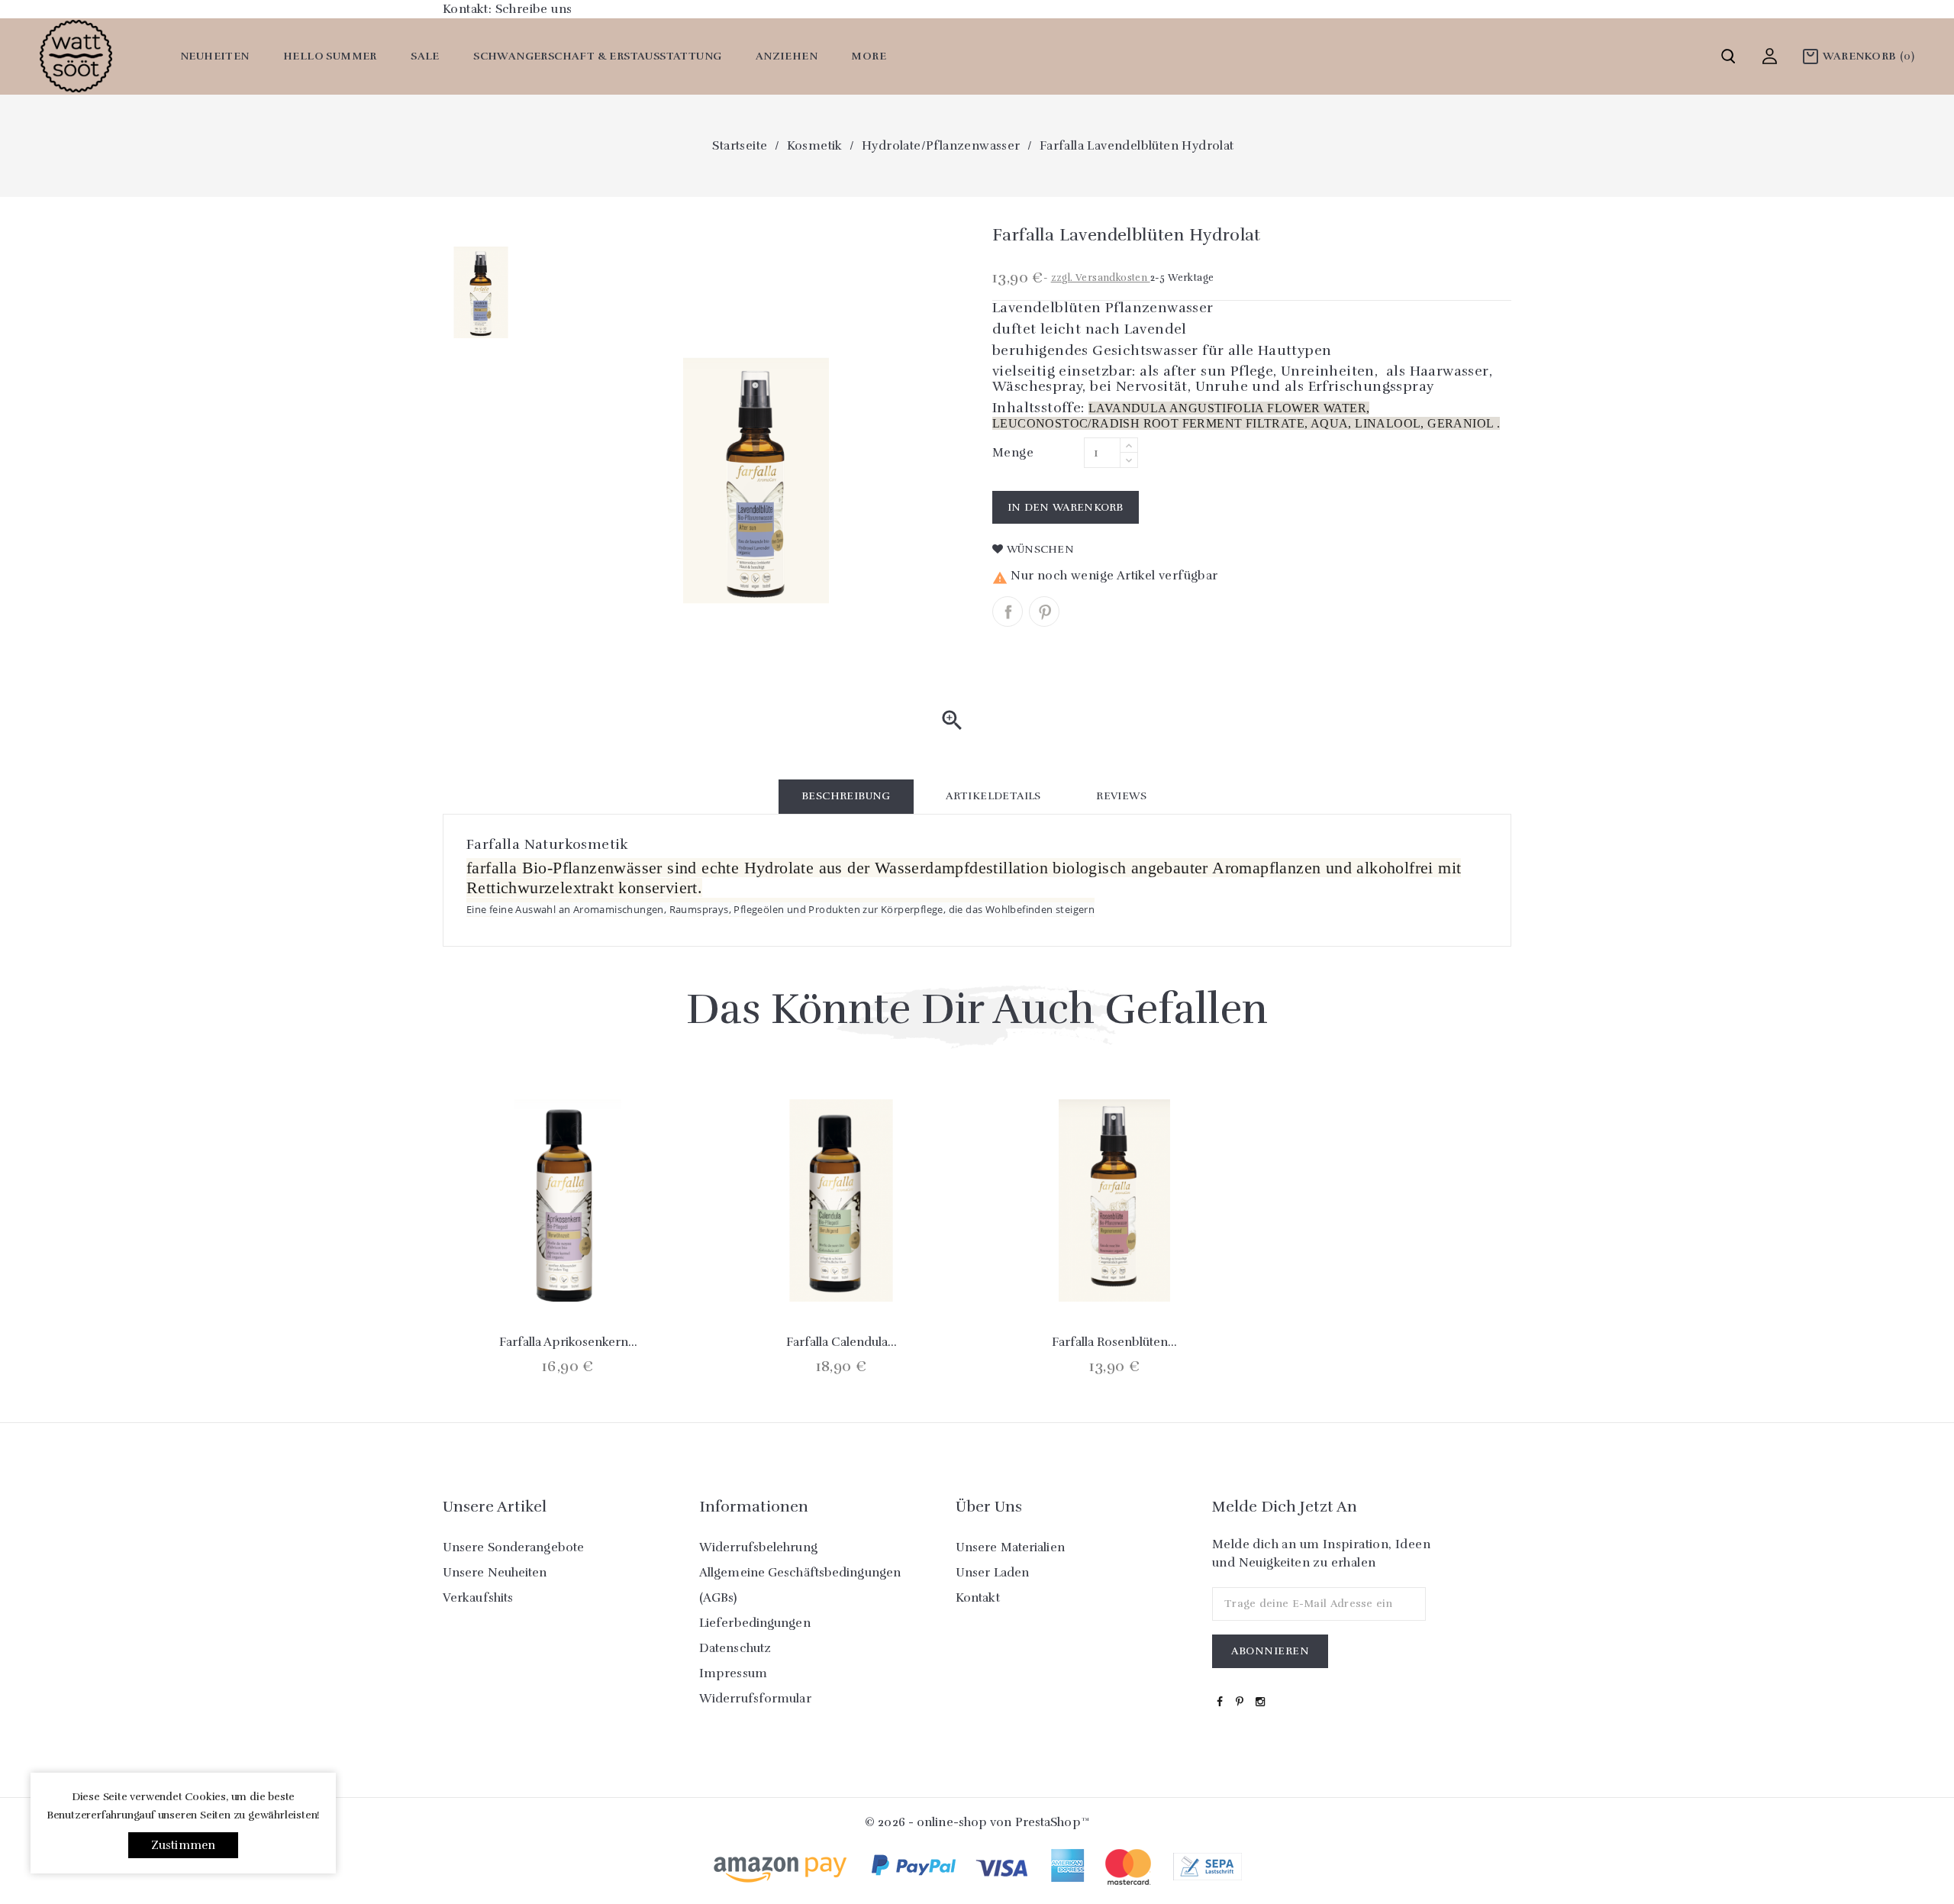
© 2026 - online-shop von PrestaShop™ (977, 1822)
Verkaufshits (478, 1598)
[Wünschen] (608, 1267)
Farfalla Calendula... (842, 1342)
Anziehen (787, 56)
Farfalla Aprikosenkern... (568, 1342)
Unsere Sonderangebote (513, 1547)
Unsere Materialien (1010, 1547)
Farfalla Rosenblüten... (1114, 1342)
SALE (425, 56)
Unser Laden (992, 1573)
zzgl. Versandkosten (1101, 278)
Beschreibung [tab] (846, 796)
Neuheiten (215, 56)
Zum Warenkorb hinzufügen (527, 1267)
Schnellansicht (568, 1267)
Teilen (1008, 612)
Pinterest (1044, 612)
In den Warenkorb (1066, 507)
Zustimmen (184, 1845)
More (869, 56)
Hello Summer (330, 56)
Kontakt (978, 1598)
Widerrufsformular (755, 1699)
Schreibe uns (534, 9)
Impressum (733, 1673)
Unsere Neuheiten (495, 1573)
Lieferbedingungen (755, 1623)
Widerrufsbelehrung (758, 1547)
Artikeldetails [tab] (993, 796)
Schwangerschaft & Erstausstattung (597, 56)
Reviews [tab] (1121, 796)
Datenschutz (735, 1648)
